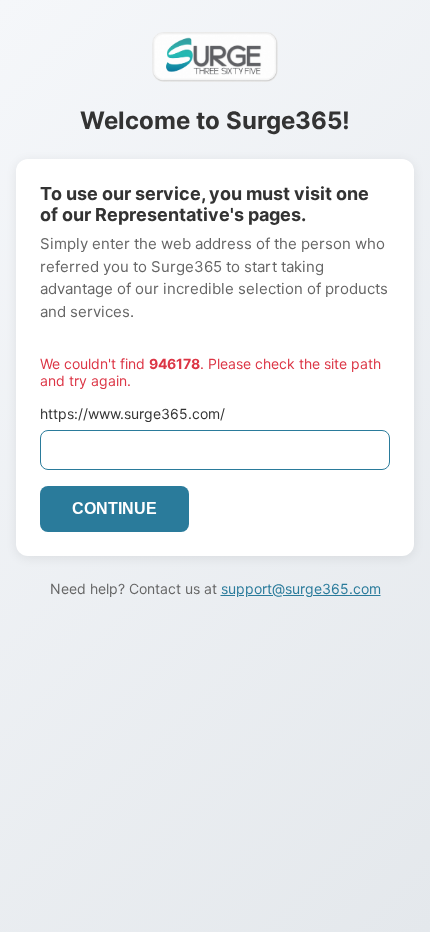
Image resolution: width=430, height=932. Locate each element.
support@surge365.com (301, 588)
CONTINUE (114, 508)
